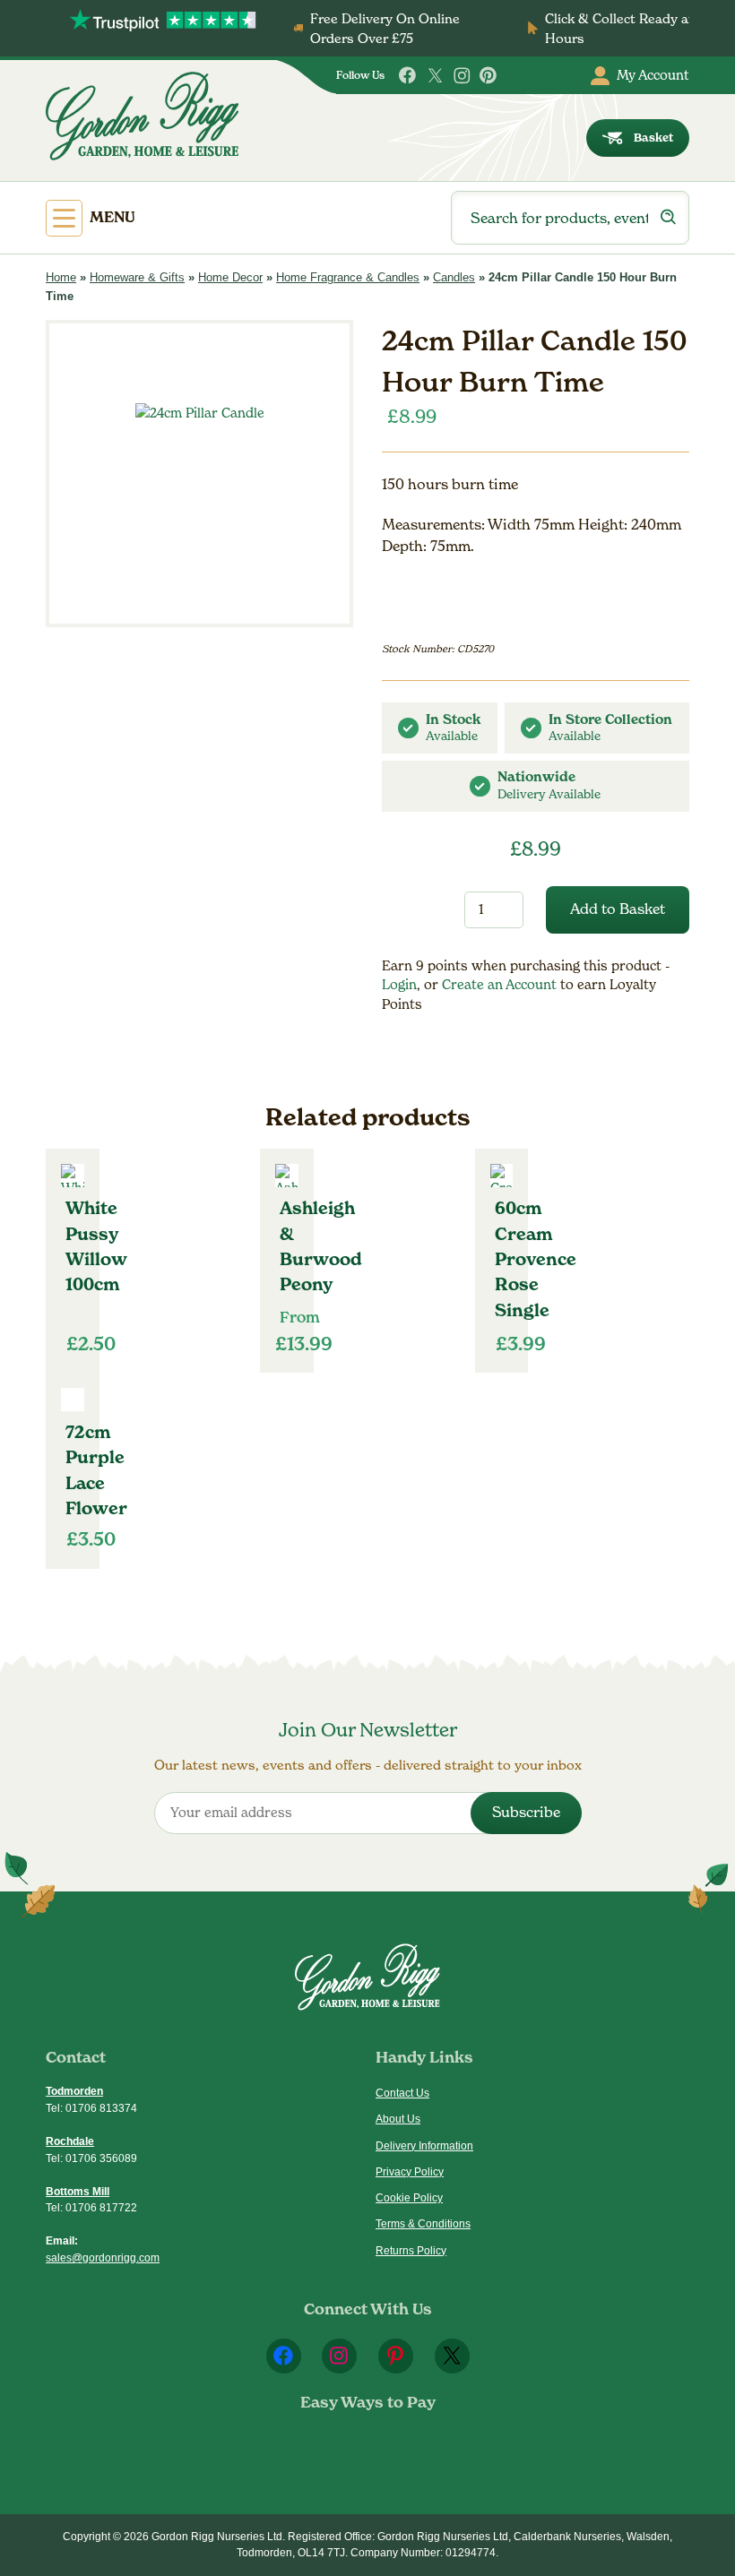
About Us (398, 2119)
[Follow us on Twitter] (435, 76)
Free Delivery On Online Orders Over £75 (385, 28)
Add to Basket (618, 909)
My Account (653, 75)
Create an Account (501, 984)
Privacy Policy (410, 2172)
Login (399, 984)
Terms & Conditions (423, 2224)
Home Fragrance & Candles (348, 277)
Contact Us (402, 2093)
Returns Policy (411, 2251)
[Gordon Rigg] (142, 116)
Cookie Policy (409, 2198)
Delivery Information (424, 2146)
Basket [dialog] (653, 138)
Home (61, 277)
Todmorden (74, 2091)
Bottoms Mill (78, 2192)
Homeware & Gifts (137, 277)
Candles (454, 277)
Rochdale (70, 2141)
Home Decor (230, 277)
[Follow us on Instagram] (462, 76)
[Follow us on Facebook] (408, 76)
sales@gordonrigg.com (103, 2258)
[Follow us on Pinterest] (489, 76)
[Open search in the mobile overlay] (570, 218)
